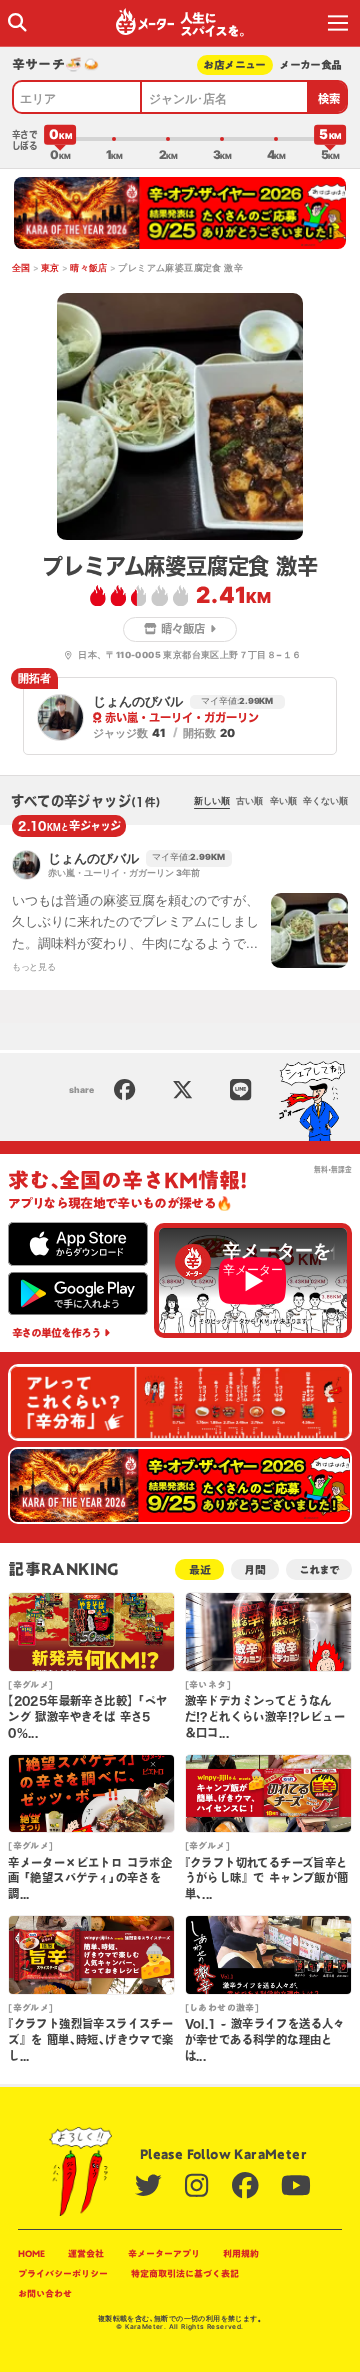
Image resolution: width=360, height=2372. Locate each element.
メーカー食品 (310, 64)
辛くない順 (325, 801)
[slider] (60, 139)
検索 (329, 98)
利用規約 (241, 2253)
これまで (319, 1569)
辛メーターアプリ (164, 2253)
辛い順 (283, 801)
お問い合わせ (45, 2293)
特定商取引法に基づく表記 (185, 2273)
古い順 (249, 801)
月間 (255, 1569)
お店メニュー (234, 64)
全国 (21, 268)
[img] (17, 22)
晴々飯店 (89, 268)
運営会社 (86, 2253)
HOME (31, 2253)
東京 (50, 268)
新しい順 (212, 801)
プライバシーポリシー (63, 2273)
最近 (200, 1569)
